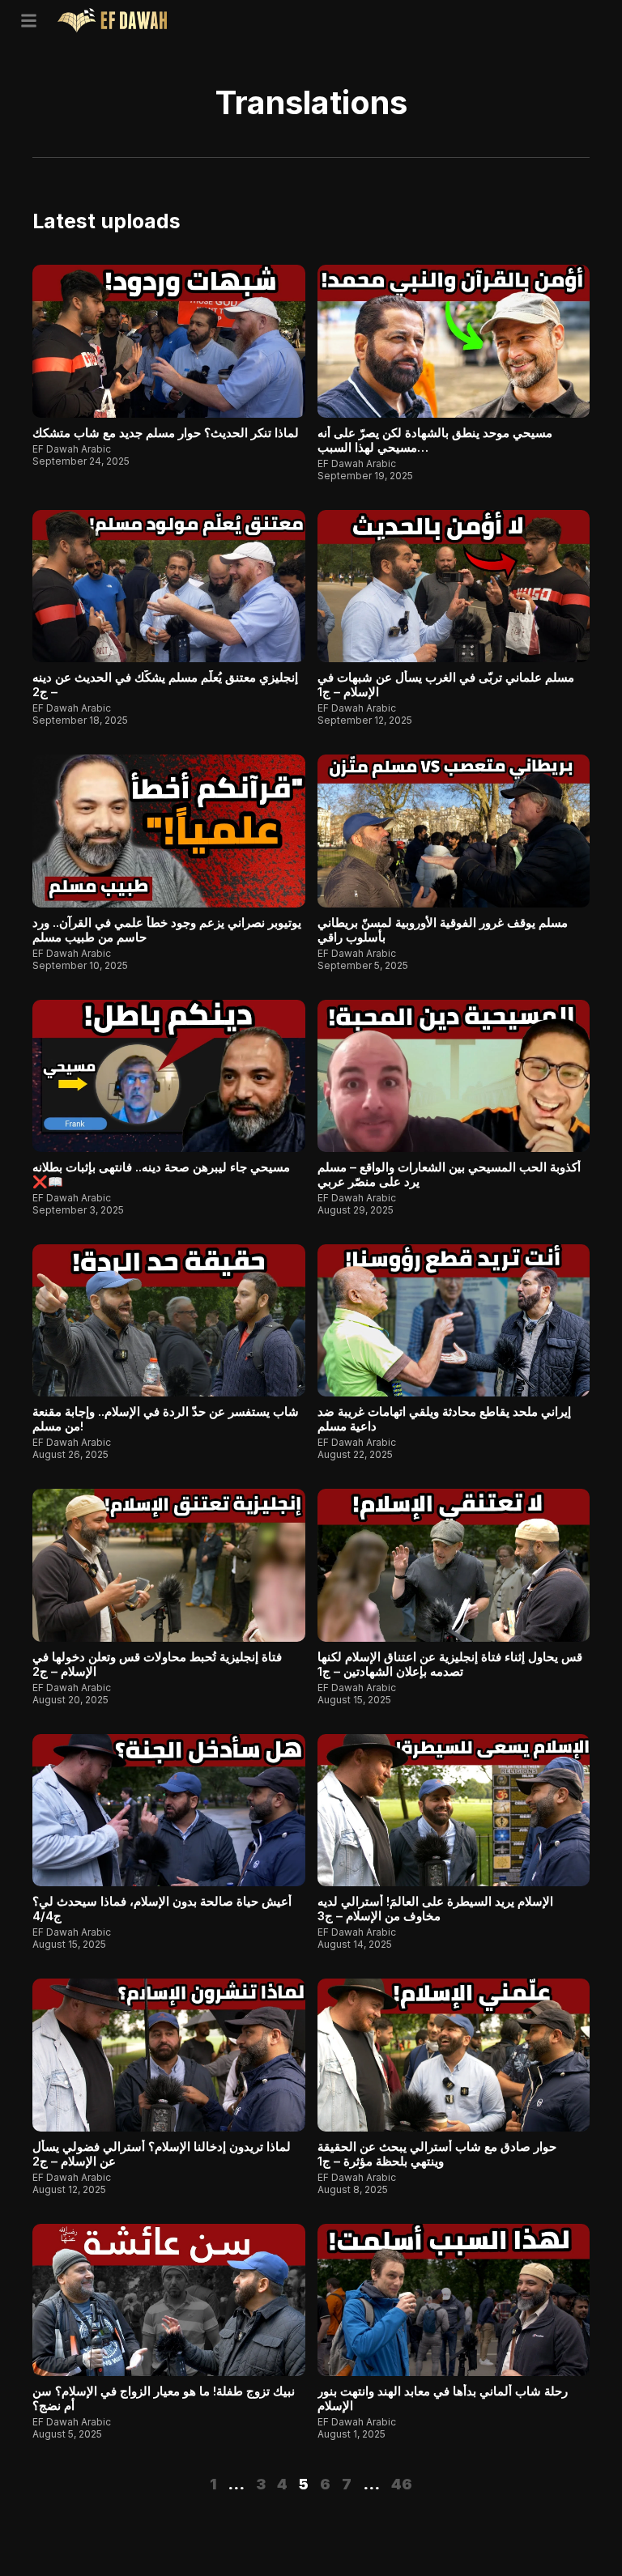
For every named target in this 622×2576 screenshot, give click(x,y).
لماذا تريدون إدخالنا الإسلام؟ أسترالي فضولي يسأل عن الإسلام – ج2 (162, 2154)
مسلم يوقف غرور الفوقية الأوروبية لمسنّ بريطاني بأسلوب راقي (443, 930)
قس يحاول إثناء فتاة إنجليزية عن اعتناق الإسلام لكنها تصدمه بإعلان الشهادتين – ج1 (450, 1664)
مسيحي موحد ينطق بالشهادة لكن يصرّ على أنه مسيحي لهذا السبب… (435, 440)
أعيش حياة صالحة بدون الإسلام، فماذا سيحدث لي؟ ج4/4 (162, 1909)
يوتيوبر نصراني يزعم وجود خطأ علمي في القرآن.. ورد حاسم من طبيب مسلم (167, 930)
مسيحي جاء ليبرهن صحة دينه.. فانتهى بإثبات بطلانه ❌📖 (161, 1174)
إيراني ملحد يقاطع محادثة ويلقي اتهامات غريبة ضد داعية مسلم (444, 1419)
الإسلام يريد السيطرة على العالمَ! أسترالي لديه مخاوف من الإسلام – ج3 (435, 1909)
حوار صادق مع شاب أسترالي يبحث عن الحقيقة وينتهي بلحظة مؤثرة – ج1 (437, 2154)
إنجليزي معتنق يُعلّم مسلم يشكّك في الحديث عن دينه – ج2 (165, 684)
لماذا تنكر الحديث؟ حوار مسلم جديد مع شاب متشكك (166, 433)
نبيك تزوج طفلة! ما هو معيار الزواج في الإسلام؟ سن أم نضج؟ (164, 2398)
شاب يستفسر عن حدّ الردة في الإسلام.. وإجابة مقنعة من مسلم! (166, 1419)
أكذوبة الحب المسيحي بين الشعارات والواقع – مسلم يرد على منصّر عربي (449, 1174)
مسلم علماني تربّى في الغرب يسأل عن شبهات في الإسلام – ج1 (446, 684)
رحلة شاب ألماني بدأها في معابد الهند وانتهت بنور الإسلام (443, 2398)
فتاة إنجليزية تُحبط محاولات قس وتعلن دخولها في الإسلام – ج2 (157, 1664)
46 (402, 2484)
